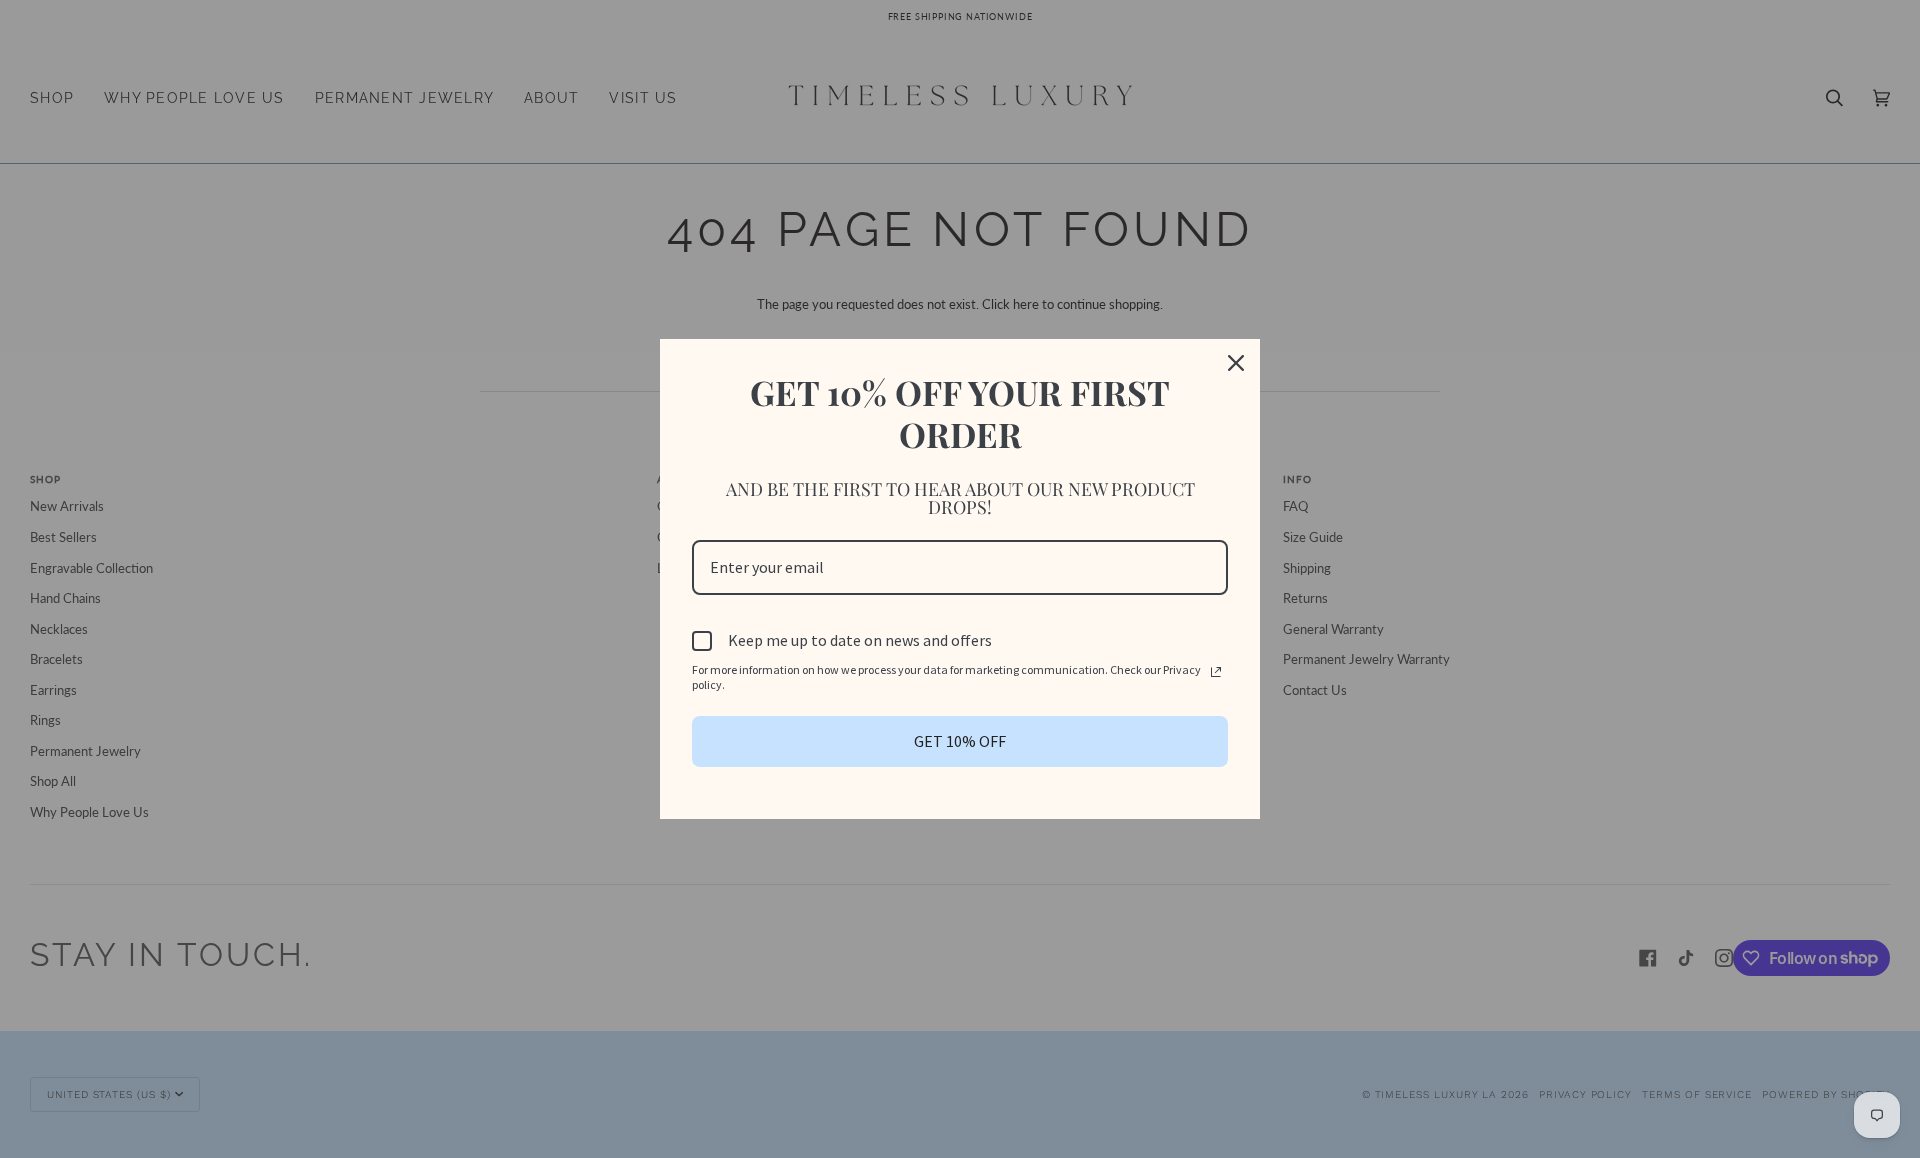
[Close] (1236, 363)
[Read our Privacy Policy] (1216, 672)
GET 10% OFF (960, 741)
